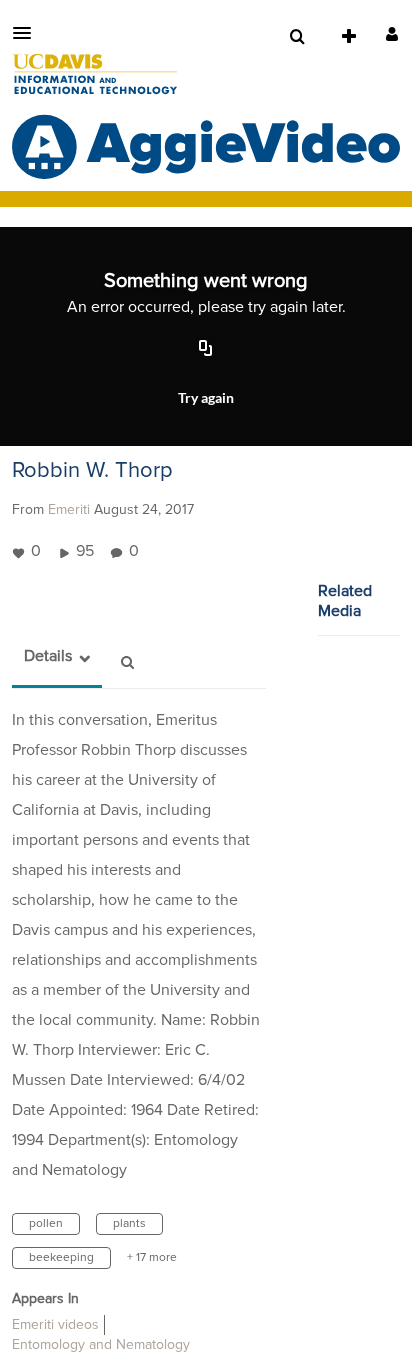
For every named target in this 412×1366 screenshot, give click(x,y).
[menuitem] (297, 37)
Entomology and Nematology (101, 1345)
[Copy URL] (206, 350)
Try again (206, 397)
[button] (28, 33)
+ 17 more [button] (152, 1258)
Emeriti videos (55, 1325)
